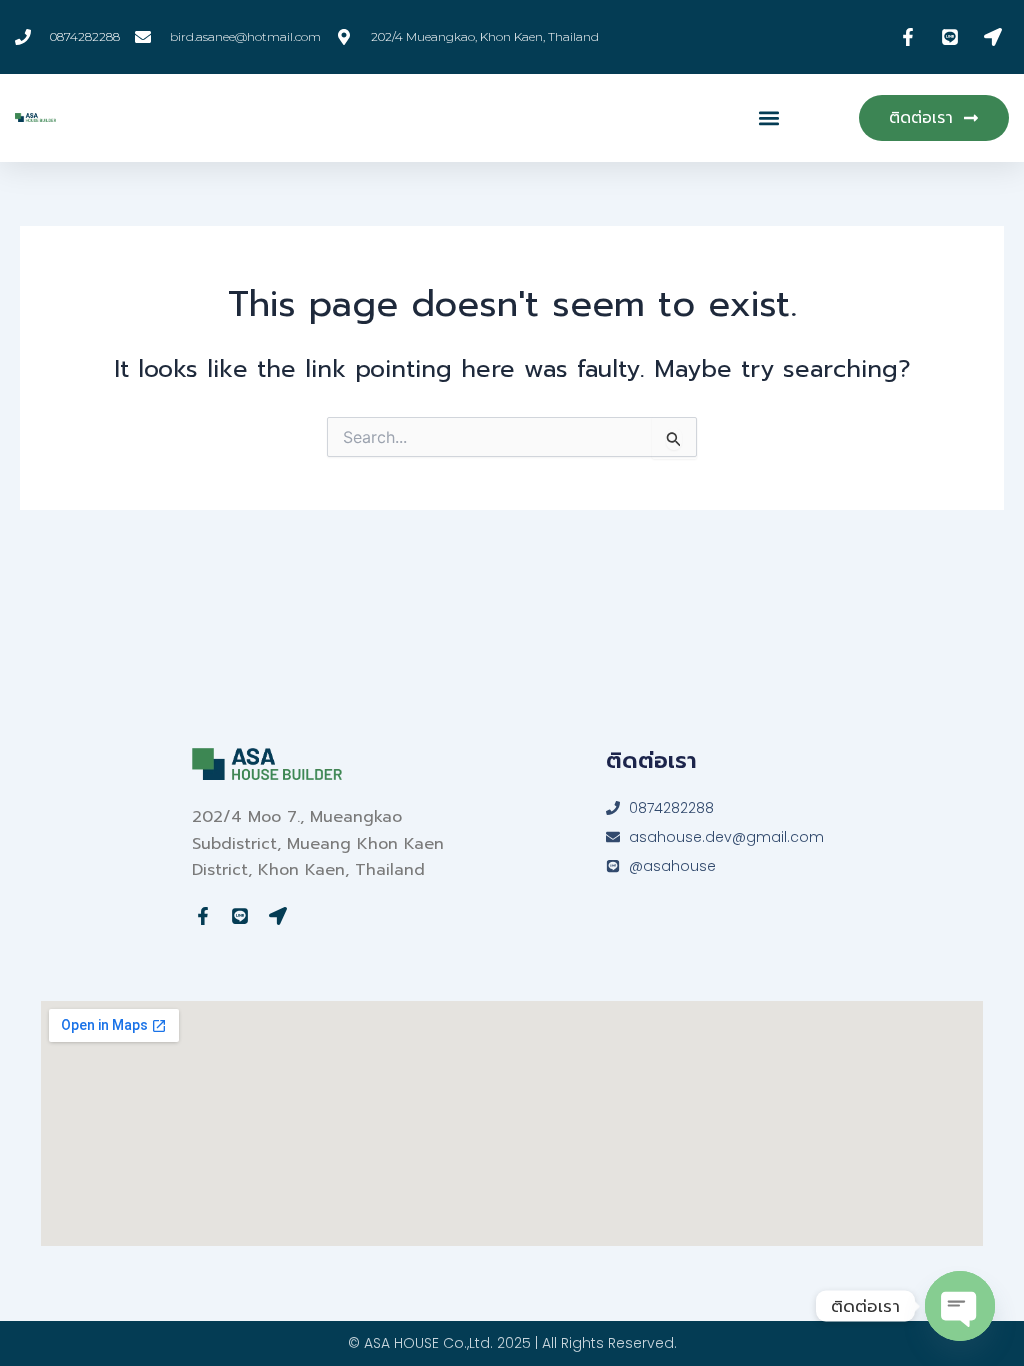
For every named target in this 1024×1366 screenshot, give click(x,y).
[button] (769, 117)
